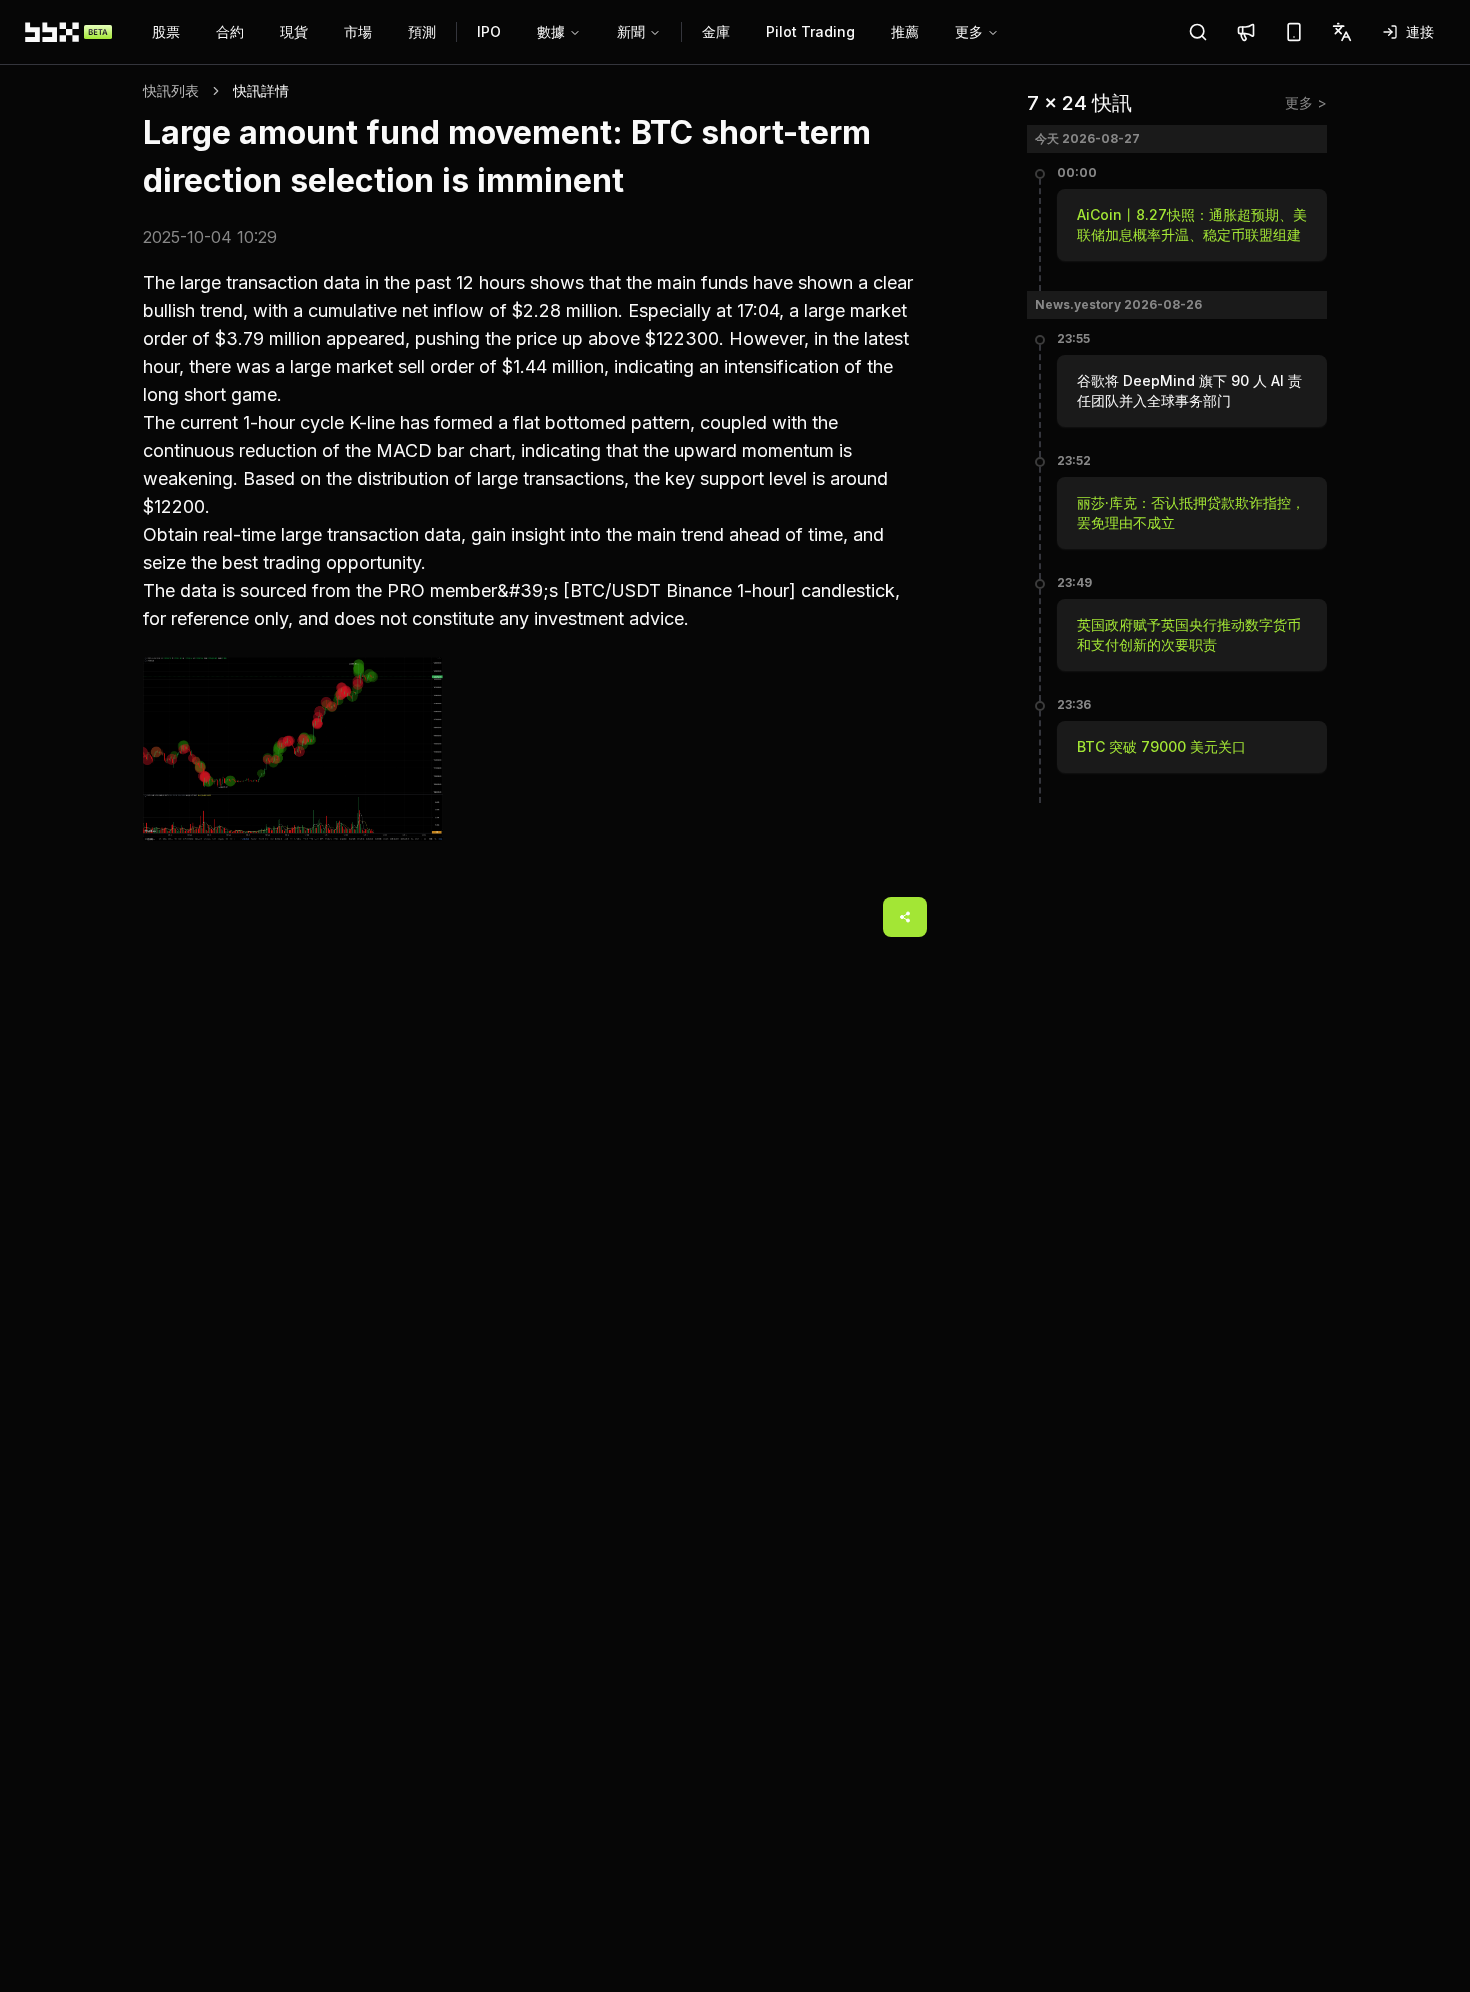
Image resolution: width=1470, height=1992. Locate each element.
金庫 (716, 31)
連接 (1420, 31)
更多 (969, 31)
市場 (358, 31)
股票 (166, 31)
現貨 (294, 31)
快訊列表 (171, 90)
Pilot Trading (810, 31)
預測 (422, 31)
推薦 (905, 31)
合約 (230, 31)
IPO (489, 31)
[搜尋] (1198, 32)
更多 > (1306, 102)
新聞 (631, 31)
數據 (551, 31)
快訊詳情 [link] (261, 90)
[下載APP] (1294, 32)
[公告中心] (1246, 32)
